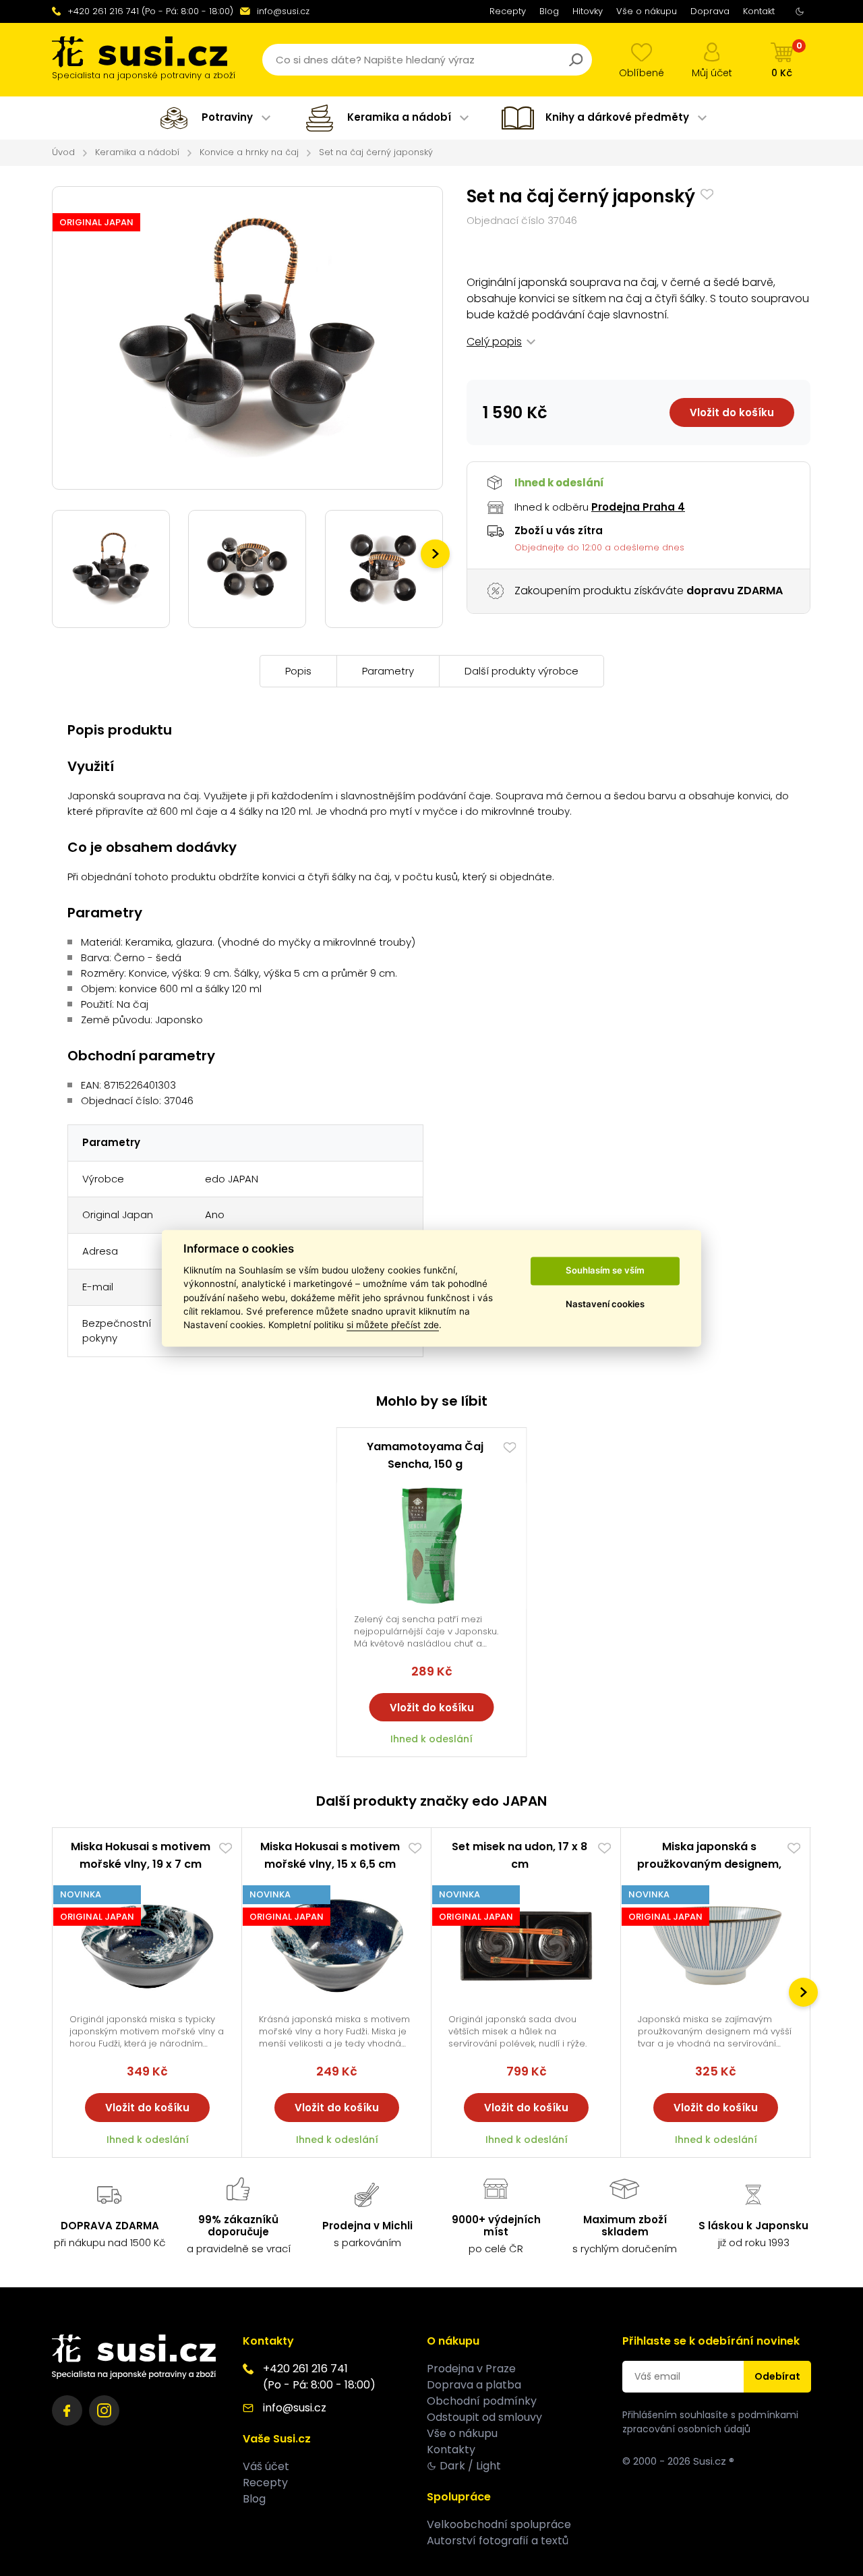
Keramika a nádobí (137, 152)
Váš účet (266, 2466)
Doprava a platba (474, 2385)
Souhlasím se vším (605, 1271)
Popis (298, 671)
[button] (435, 554)
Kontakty (451, 2450)
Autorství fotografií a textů (498, 2541)
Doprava (710, 11)
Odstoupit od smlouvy (484, 2417)
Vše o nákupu (647, 11)
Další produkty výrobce (522, 671)
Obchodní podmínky (482, 2401)
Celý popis (494, 342)
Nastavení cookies (605, 1305)
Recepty (508, 11)
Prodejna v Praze (471, 2369)
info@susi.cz (283, 11)
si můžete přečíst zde (393, 1325)
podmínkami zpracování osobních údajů (710, 2422)
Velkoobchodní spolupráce (499, 2524)
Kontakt (759, 11)
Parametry (388, 671)
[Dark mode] (800, 11)
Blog (549, 11)
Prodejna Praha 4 (638, 507)
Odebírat (777, 2376)
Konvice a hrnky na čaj (249, 152)
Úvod (63, 152)
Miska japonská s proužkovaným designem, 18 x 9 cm (709, 1864)
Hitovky (588, 11)
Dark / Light (470, 2466)
